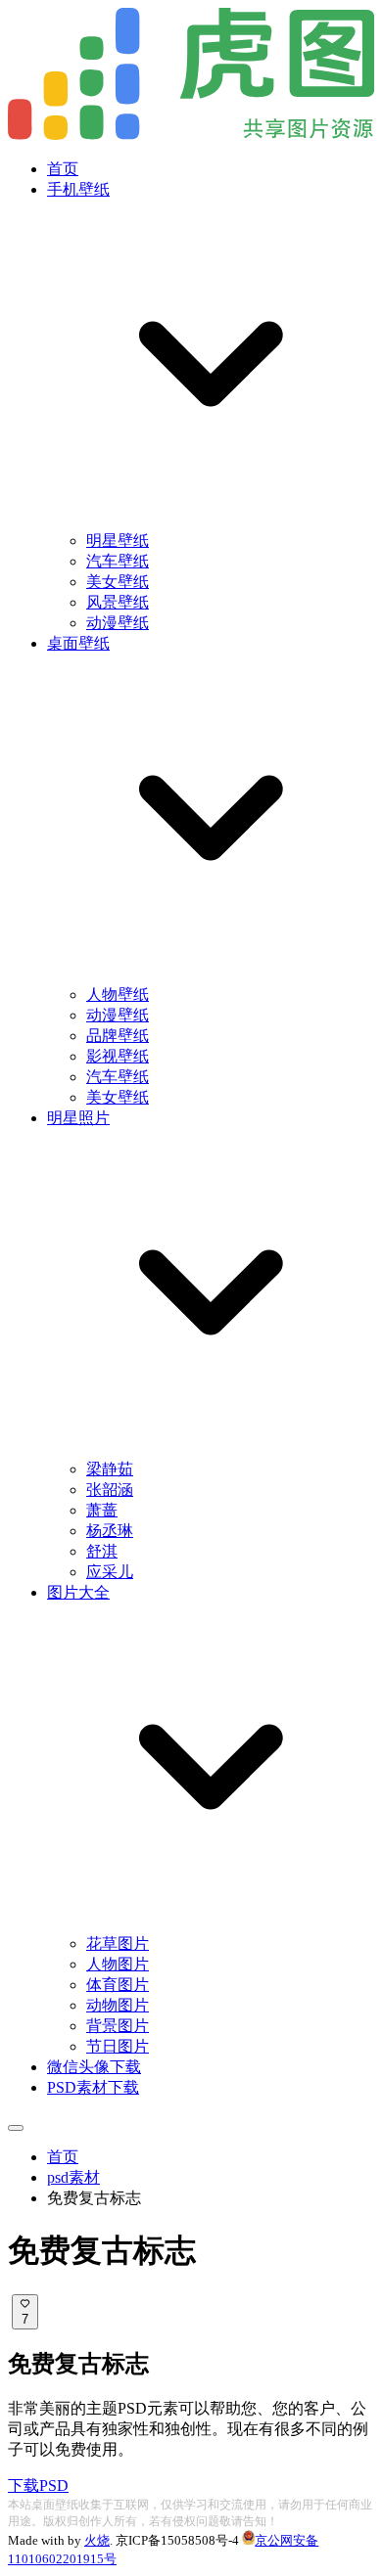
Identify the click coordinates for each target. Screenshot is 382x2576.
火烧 (97, 2540)
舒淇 (102, 1551)
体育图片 (118, 1985)
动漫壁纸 (118, 623)
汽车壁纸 (118, 561)
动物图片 (118, 2005)
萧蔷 (102, 1510)
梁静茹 (110, 1469)
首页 (63, 169)
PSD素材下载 (93, 2087)
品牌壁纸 (118, 1036)
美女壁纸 (118, 582)
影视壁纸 (118, 1056)
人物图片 (118, 1964)
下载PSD (38, 2486)
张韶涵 (110, 1490)
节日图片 (118, 2046)
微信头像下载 (94, 2067)
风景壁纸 (118, 602)
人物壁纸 (118, 994)
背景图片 (118, 2026)
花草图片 (118, 1943)
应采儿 (110, 1572)
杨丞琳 (110, 1531)
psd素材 (73, 2177)
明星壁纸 (118, 541)
